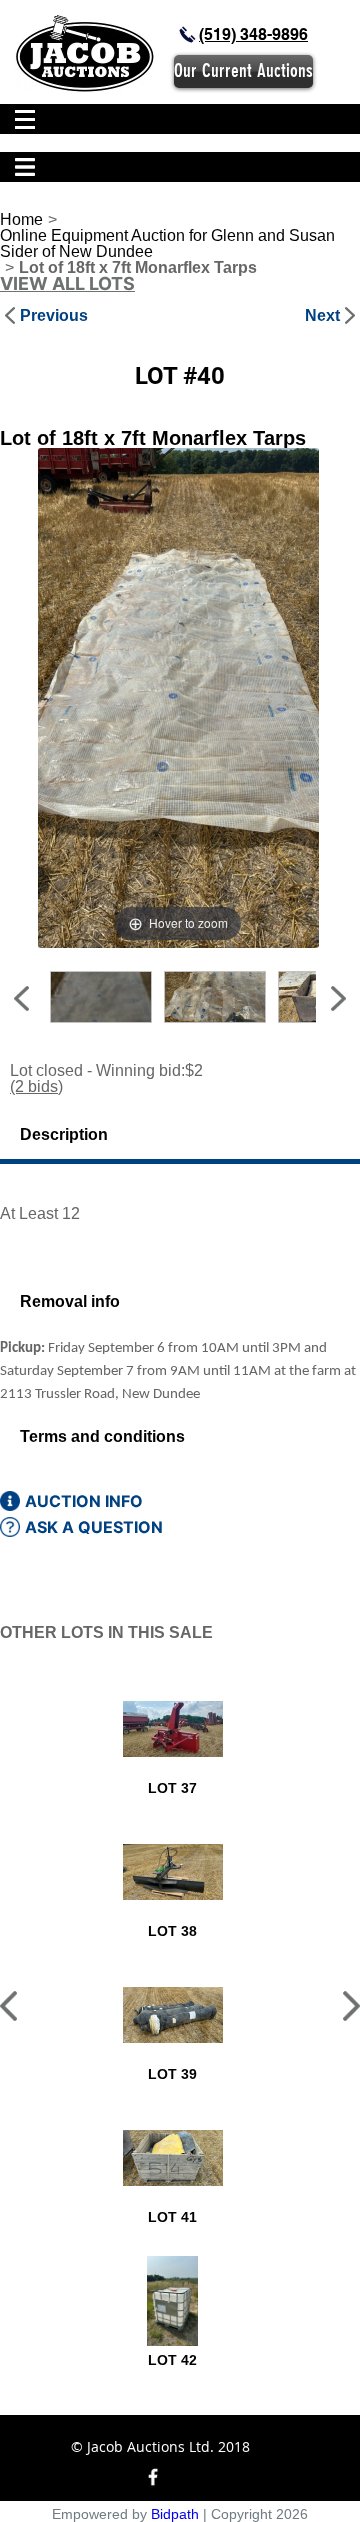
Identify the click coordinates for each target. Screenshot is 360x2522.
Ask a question (94, 1527)
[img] (187, 34)
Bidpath (175, 2514)
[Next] (278, 697)
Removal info (70, 1301)
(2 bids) (36, 1086)
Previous (54, 316)
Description (64, 1134)
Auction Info (84, 1501)
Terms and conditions (102, 1436)
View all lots (67, 284)
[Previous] (77, 697)
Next (322, 316)
